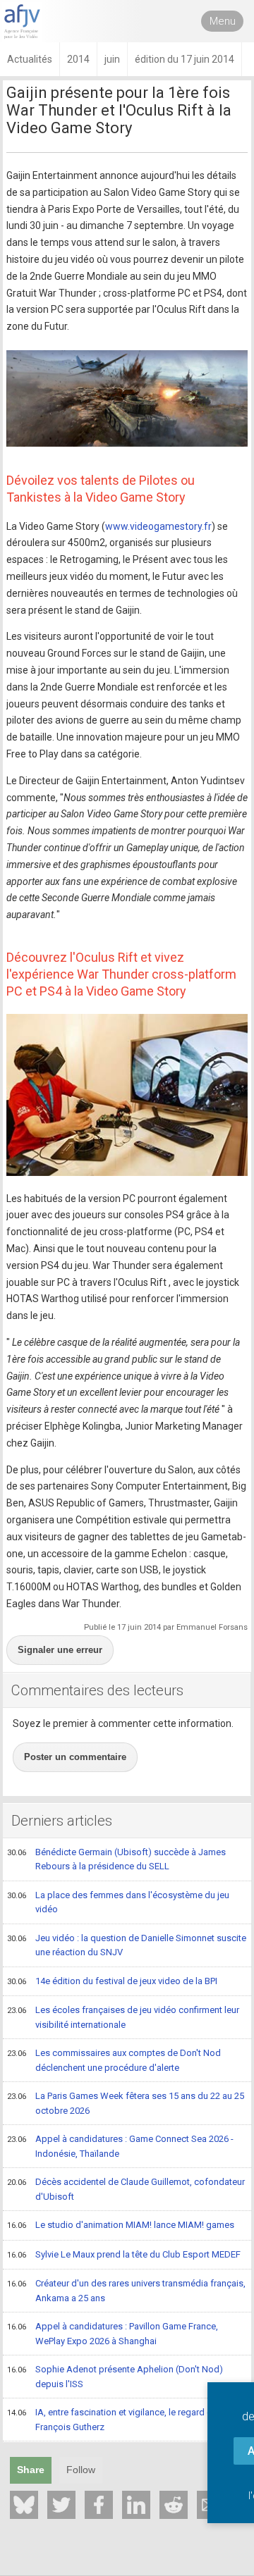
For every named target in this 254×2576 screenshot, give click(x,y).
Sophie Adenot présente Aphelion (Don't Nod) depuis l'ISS (115, 2377)
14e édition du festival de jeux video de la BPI (112, 1981)
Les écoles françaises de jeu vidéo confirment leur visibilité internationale (123, 2017)
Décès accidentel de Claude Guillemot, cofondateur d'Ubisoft (126, 2189)
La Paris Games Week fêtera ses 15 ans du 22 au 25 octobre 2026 (126, 2103)
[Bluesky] (24, 2505)
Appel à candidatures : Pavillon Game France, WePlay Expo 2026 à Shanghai (113, 2334)
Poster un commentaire (75, 1757)
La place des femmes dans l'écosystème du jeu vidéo (118, 1902)
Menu (223, 21)
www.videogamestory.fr (158, 526)
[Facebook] (99, 2505)
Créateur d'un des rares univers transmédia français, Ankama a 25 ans (126, 2291)
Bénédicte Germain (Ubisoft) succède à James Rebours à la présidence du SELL (116, 1859)
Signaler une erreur (60, 1650)
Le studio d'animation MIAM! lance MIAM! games (121, 2225)
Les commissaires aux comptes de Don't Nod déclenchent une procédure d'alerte (114, 2060)
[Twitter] (61, 2505)
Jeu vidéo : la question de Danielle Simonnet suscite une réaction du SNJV (127, 1945)
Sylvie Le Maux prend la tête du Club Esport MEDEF (124, 2254)
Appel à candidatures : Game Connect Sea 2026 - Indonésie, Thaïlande (120, 2146)
